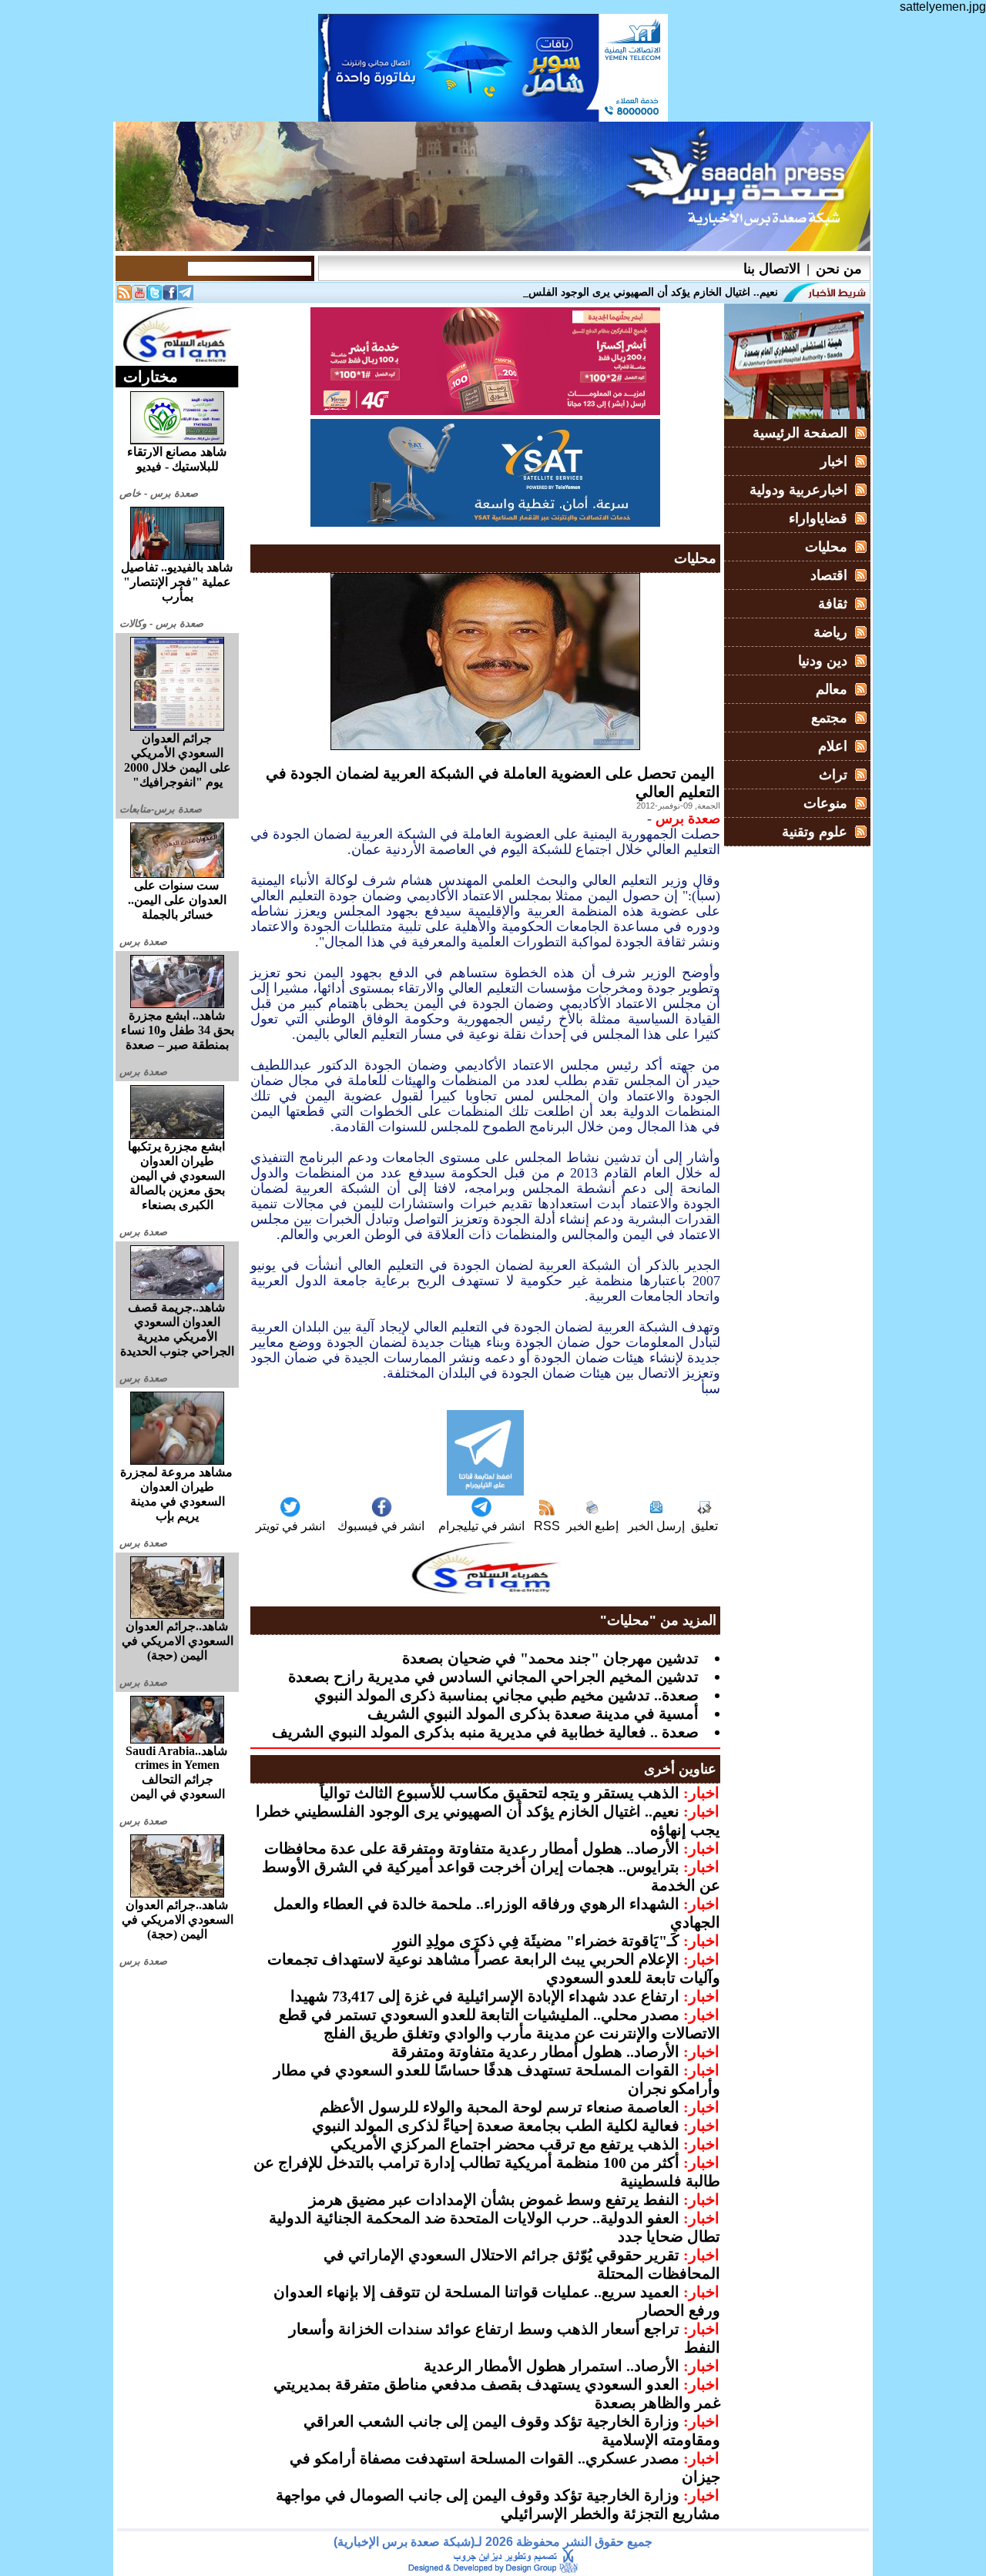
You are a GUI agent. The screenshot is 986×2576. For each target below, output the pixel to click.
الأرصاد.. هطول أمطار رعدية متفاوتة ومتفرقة (535, 2052)
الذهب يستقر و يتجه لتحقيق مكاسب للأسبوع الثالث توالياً (500, 1793)
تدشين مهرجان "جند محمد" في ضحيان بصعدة (550, 1658)
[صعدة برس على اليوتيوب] (139, 296)
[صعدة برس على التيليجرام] (186, 296)
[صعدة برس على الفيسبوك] (170, 296)
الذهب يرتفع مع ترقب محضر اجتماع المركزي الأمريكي (505, 2144)
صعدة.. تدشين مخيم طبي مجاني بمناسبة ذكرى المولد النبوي (506, 1695)
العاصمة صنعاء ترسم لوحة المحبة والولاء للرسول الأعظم (500, 2107)
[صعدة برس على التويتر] (155, 296)
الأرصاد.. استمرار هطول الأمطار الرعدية (552, 2366)
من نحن (839, 269)
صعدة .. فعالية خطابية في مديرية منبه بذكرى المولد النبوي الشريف (485, 1732)
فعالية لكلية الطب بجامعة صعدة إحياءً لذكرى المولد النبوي (496, 2125)
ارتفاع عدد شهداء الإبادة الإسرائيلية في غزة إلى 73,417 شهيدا (485, 1996)
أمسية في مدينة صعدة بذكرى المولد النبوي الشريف (533, 1713)
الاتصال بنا (772, 269)
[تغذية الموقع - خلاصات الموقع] (124, 296)
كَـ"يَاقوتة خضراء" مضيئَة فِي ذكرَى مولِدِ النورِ (536, 1941)
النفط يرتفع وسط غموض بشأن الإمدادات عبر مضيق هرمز (494, 2199)
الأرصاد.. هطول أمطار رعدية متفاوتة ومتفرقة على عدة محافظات (472, 1848)
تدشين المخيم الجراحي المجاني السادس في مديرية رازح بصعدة (493, 1677)
